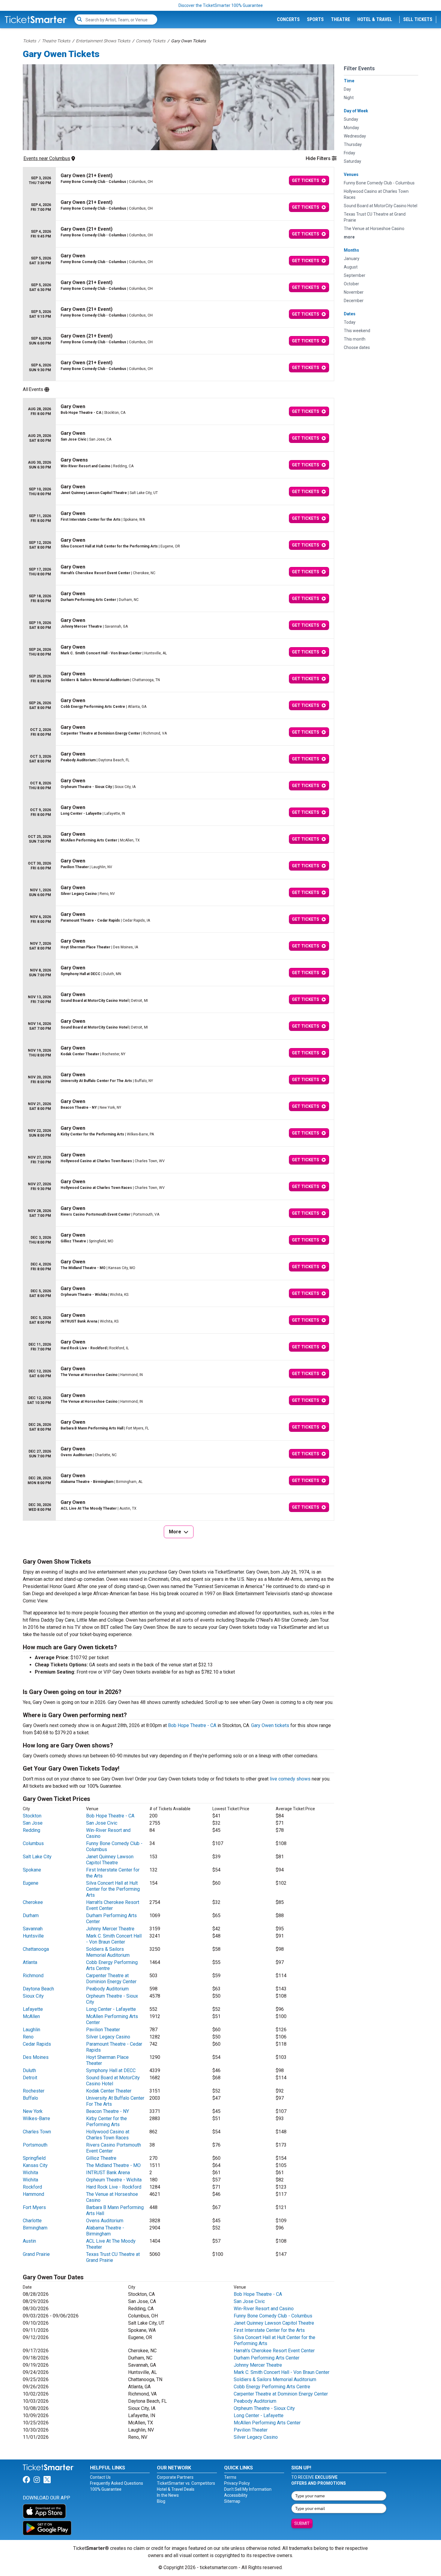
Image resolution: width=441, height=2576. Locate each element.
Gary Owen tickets (270, 1725)
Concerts (288, 19)
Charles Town (37, 2132)
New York (33, 2111)
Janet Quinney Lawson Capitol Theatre (110, 1860)
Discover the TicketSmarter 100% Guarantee (221, 5)
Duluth (29, 2070)
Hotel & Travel (375, 19)
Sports (315, 19)
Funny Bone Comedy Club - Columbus (273, 2316)
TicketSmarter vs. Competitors (186, 2483)
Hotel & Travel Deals (176, 2489)
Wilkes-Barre (36, 2118)
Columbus (33, 1843)
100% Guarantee (106, 2489)
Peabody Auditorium (107, 1989)
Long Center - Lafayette (111, 2009)
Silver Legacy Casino (108, 2037)
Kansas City (35, 2165)
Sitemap (232, 2501)
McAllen (31, 2016)
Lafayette (33, 2009)
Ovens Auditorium (105, 2221)
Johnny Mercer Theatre (110, 1929)
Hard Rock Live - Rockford (114, 2187)
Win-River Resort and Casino (264, 2309)
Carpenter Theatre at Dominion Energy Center (111, 1979)
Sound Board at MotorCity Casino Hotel (113, 2081)
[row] (178, 181)
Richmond (33, 1976)
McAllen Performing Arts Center (267, 2423)
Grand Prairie (36, 2254)
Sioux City (33, 1996)
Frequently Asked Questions (117, 2483)
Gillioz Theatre (101, 2158)
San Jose (33, 1823)
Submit (302, 2523)
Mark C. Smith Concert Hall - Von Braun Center (114, 1939)
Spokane (32, 1870)
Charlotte (32, 2221)
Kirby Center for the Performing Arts (106, 2121)
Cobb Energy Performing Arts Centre (272, 2387)
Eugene (31, 1883)
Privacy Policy (237, 2483)
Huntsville (33, 1936)
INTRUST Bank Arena (108, 2173)
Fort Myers (34, 2207)
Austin (29, 2241)
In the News (168, 2495)
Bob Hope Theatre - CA (192, 1725)
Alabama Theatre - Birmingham (105, 2231)
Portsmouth (35, 2145)
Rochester (34, 2091)
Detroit (30, 2078)
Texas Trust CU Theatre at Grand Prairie (113, 2257)
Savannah (33, 1929)
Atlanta (30, 1962)
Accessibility (236, 2495)
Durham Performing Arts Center (267, 2358)
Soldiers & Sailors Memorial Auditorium (108, 1952)
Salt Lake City (37, 1857)
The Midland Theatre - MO (113, 2165)
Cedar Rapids (37, 2044)
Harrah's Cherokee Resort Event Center (113, 1905)
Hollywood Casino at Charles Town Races (108, 2135)
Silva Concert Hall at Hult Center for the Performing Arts (113, 1889)
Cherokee (33, 1902)
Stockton (32, 1816)
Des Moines (36, 2057)
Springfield (34, 2158)
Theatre (340, 19)
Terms (230, 2477)
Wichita (30, 2173)
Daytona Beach (38, 1989)
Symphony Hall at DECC (111, 2070)
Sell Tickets (418, 19)
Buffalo (30, 2098)
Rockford (32, 2187)
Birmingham (35, 2228)
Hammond (33, 2194)
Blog (161, 2501)
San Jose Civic (102, 1823)
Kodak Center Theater (109, 2091)
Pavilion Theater (103, 2030)
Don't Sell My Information (248, 2489)
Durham (31, 1915)
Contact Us (100, 2477)
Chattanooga (36, 1949)
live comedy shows (290, 1779)
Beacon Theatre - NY (108, 2111)
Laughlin (31, 2030)
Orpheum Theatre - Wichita (114, 2180)
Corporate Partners (175, 2477)
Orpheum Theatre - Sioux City (264, 2408)
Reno (28, 2037)
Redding (31, 1830)
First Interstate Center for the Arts (269, 2330)
